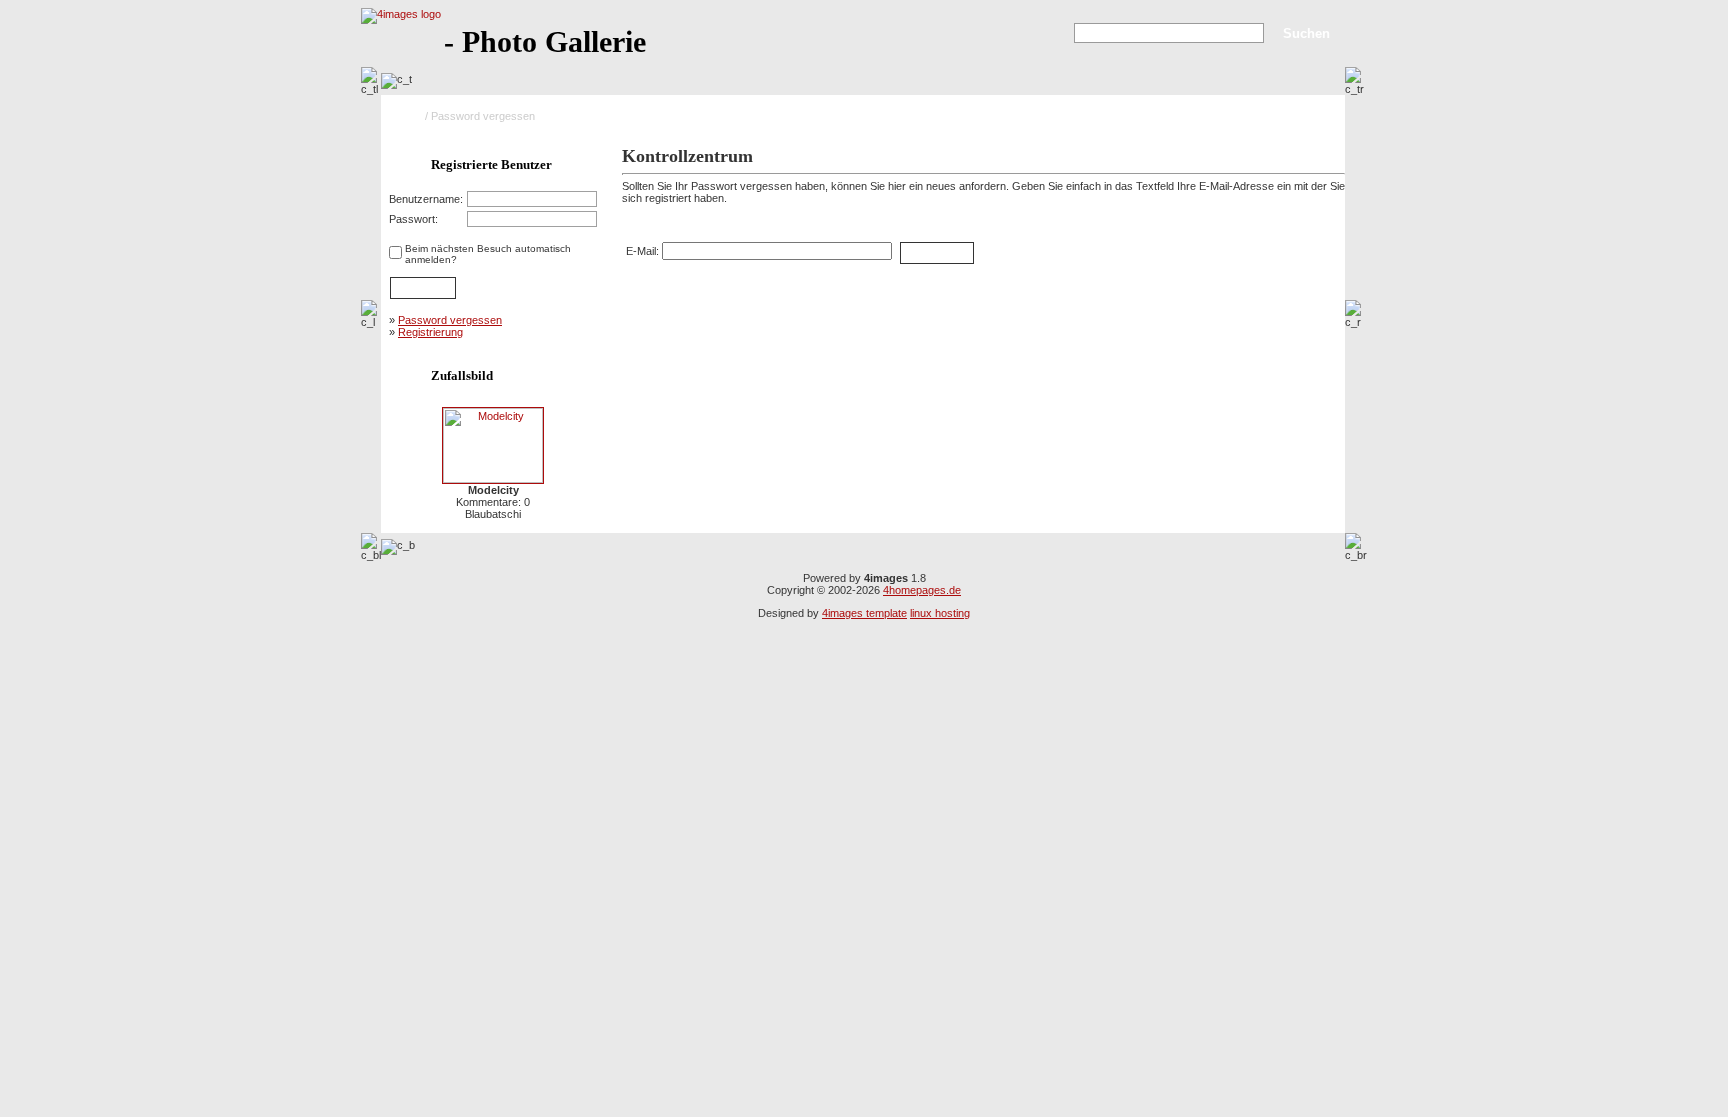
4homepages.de (922, 590)
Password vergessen (450, 320)
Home (407, 116)
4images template (864, 613)
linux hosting (940, 613)
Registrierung (430, 332)
